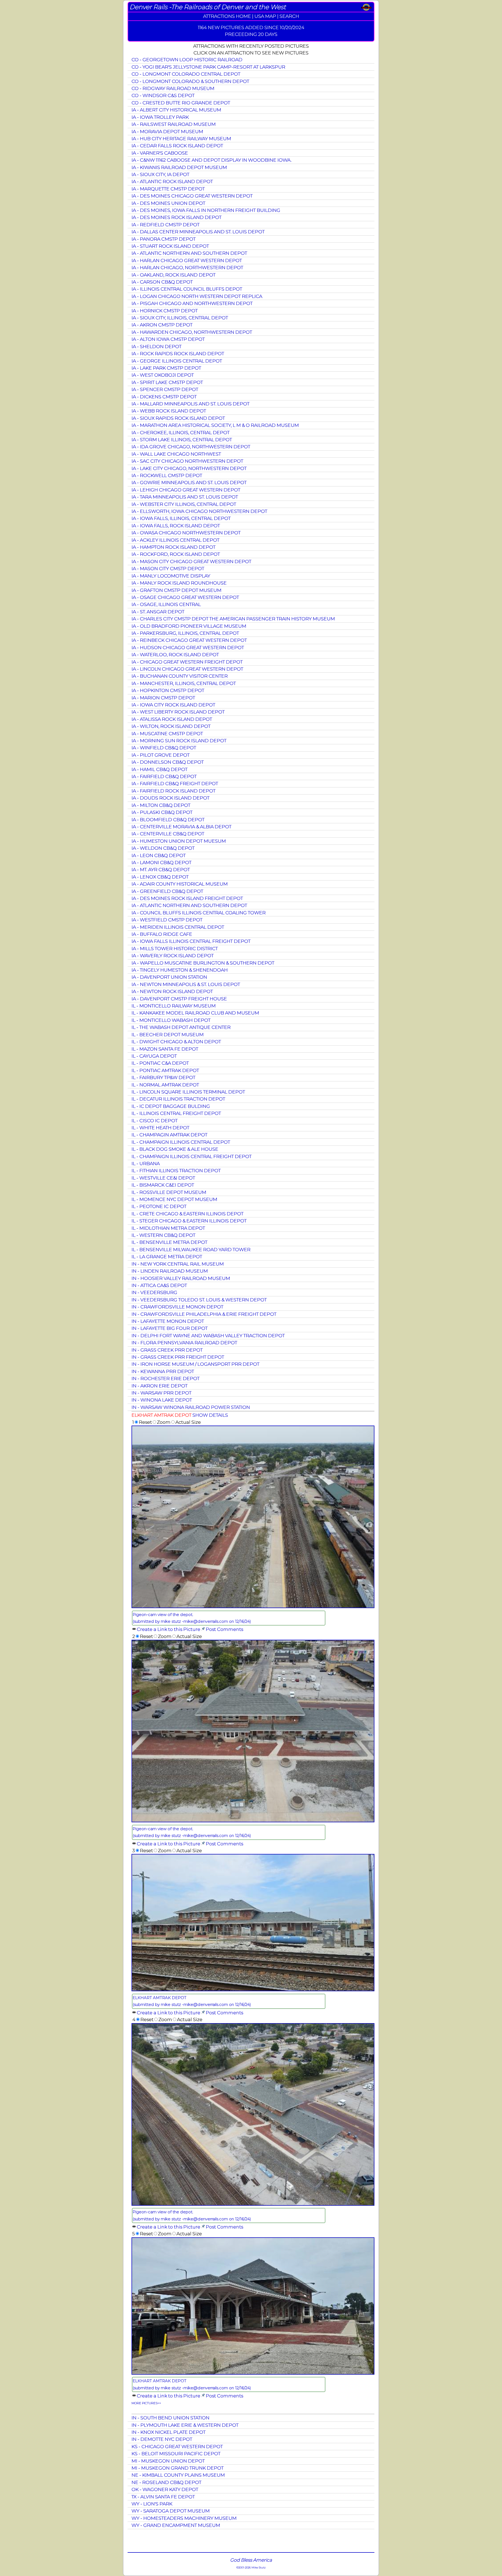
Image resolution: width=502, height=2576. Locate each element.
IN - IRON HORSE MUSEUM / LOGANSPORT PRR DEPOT (195, 1364)
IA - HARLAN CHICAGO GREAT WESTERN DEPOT (187, 260)
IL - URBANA (146, 1163)
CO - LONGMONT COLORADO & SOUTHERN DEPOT (190, 81)
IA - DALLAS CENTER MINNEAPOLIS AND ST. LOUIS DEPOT (198, 232)
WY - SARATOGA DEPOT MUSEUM (171, 2511)
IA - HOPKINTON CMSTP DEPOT (168, 690)
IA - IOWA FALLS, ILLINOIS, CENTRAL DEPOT (181, 518)
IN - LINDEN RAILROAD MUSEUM (170, 1271)
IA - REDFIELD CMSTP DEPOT (166, 225)
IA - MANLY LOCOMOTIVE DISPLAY (171, 576)
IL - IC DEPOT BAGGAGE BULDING (171, 1106)
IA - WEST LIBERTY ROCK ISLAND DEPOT (178, 712)
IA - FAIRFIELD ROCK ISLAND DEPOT (173, 791)
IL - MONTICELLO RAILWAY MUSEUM (174, 1006)
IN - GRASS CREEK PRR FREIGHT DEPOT (178, 1357)
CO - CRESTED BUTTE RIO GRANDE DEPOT (181, 103)
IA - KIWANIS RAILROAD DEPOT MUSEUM (179, 167)
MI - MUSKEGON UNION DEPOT (168, 2461)
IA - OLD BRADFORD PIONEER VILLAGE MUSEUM (189, 626)
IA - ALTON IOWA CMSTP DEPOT (168, 339)
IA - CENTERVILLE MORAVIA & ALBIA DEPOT (181, 827)
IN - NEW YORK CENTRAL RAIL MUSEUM (178, 1264)
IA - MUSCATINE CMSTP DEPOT (167, 733)
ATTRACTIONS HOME (227, 16)
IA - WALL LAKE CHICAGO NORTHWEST (176, 454)
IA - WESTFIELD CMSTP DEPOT (167, 920)
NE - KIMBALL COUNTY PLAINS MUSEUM (178, 2475)
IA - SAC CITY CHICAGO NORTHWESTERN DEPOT (187, 461)
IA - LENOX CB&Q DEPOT (160, 877)
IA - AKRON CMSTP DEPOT (162, 325)
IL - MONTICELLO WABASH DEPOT (171, 1020)
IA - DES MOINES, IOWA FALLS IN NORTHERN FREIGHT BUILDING (206, 210)
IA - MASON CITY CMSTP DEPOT (168, 568)
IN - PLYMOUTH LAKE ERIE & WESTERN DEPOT (185, 2425)
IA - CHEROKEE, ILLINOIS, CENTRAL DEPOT (181, 432)
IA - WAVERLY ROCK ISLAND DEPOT (173, 955)
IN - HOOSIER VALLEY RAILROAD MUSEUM (181, 1278)
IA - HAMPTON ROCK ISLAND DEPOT (173, 547)
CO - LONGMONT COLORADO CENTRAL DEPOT (186, 74)
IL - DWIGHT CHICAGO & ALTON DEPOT (176, 1042)
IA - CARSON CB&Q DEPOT (162, 282)
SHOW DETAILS (210, 1415)
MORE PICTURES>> (146, 2403)
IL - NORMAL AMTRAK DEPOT (165, 1085)
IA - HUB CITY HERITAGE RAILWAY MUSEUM (181, 138)
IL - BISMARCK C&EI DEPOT (163, 1185)
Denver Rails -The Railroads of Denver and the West (208, 7)
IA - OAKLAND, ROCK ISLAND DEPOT (173, 275)
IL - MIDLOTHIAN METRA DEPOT (168, 1228)
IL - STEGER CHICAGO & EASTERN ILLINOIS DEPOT (189, 1221)
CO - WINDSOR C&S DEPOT (163, 95)
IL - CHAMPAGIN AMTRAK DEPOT (169, 1135)
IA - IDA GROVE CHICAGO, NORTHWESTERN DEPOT (191, 447)
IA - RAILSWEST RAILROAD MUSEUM (174, 124)
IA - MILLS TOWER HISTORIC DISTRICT (175, 948)
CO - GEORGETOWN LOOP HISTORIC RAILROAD (187, 59)
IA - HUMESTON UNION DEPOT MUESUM (179, 841)
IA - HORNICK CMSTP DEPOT (165, 311)
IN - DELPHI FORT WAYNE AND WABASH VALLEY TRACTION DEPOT (208, 1335)
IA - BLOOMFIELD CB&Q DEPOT (168, 819)
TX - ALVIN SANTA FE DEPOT (163, 2497)
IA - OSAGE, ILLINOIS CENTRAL (166, 604)
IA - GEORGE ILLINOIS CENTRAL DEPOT (177, 361)
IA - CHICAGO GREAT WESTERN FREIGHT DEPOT (187, 662)
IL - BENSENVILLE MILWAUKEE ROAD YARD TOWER (191, 1249)
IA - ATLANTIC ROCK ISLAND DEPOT (172, 181)
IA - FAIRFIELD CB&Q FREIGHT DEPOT (175, 783)
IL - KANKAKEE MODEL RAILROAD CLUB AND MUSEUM (195, 1013)
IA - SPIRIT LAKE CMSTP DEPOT (167, 382)
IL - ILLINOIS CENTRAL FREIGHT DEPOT (176, 1113)
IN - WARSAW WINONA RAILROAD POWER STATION (191, 1407)
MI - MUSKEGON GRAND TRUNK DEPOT (178, 2468)
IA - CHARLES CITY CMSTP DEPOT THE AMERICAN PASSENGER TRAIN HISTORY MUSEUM (233, 619)
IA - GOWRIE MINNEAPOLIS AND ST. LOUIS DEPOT (189, 482)
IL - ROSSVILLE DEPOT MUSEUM (169, 1192)
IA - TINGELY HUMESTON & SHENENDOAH (180, 970)
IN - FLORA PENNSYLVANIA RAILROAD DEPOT (184, 1343)
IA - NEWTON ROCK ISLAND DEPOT (172, 991)
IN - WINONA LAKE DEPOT (162, 1400)
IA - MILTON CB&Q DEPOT (161, 805)
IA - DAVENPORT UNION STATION (169, 977)
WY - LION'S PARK (152, 2504)
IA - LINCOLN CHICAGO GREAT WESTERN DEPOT (187, 669)
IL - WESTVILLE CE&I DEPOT (163, 1178)
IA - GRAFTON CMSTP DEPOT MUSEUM (176, 590)
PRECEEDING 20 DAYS (251, 34)
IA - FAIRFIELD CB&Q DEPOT (164, 776)
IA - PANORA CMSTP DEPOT (164, 239)
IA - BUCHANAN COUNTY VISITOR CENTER (180, 676)
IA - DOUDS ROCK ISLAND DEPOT (170, 798)
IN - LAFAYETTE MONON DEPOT (168, 1321)
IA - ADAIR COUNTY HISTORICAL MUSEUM (180, 884)
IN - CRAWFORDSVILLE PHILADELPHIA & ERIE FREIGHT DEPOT (204, 1314)
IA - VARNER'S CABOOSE (160, 153)
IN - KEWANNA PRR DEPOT (163, 1371)
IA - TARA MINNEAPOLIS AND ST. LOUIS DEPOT (185, 497)
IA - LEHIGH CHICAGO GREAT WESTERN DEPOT (186, 490)
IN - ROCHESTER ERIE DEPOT (166, 1378)
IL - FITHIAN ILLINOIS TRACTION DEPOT (176, 1170)
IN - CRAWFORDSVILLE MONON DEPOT (177, 1307)
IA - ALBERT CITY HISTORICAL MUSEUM (176, 110)
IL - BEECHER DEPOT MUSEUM (168, 1034)
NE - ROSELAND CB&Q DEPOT (166, 2482)
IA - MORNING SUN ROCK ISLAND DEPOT (179, 741)
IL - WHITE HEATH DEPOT (160, 1128)
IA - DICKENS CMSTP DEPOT (164, 397)
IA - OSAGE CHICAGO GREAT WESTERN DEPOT (185, 597)
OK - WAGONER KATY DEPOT (165, 2489)
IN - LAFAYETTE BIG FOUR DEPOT (170, 1328)
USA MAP (265, 16)
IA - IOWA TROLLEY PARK (160, 117)
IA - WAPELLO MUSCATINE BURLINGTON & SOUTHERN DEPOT (203, 963)
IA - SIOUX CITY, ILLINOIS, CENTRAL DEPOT (180, 318)
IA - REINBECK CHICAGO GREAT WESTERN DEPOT (189, 640)
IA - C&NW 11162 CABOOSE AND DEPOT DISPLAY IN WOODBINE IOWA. (212, 160)
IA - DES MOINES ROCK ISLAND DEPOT (176, 217)
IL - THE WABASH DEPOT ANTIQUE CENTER (181, 1027)
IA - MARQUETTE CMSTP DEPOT (168, 189)
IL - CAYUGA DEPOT (154, 1056)
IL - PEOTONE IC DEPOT (159, 1206)
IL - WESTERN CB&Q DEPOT (163, 1235)
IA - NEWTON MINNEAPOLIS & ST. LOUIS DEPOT (186, 984)
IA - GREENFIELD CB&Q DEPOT (167, 891)
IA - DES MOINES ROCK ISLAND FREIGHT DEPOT (187, 898)
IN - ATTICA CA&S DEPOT (159, 1285)
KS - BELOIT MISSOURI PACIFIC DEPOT (176, 2453)
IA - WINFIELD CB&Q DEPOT (164, 748)
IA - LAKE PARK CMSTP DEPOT (166, 368)
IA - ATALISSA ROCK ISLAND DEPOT (172, 719)
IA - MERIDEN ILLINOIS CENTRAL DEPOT (178, 927)
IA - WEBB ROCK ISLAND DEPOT (169, 411)
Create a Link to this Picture (169, 1629)
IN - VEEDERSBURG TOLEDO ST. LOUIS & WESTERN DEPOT (199, 1300)
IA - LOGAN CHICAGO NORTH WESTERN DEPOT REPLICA (197, 296)
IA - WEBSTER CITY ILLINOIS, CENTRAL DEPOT (184, 504)
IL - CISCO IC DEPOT (155, 1120)
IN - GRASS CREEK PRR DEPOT (167, 1350)
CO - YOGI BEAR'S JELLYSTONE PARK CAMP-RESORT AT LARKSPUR (208, 67)
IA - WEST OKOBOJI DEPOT (163, 375)
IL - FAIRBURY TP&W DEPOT (163, 1077)
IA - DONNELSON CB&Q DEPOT (168, 762)
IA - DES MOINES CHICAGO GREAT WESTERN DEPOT (192, 196)
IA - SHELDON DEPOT (156, 346)
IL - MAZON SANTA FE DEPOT (165, 1049)
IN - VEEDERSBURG (154, 1292)
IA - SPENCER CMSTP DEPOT (165, 389)
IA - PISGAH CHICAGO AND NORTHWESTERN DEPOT (192, 303)
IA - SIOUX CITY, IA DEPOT (160, 174)
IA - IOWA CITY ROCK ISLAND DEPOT (173, 705)
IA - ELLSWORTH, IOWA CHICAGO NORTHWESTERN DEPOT (199, 511)
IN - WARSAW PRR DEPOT (161, 1393)
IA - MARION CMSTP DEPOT (163, 698)
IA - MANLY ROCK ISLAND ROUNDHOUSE (179, 583)
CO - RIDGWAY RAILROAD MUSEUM (173, 88)
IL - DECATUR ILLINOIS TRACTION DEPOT (178, 1099)
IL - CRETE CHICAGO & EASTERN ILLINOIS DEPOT (187, 1214)
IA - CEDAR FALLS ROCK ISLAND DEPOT (177, 146)
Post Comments (224, 1629)
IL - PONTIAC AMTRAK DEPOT (165, 1070)
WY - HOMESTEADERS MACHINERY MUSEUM (184, 2518)
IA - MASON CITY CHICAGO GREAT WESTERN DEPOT (191, 561)
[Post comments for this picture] (203, 1629)
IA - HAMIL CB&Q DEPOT (159, 769)
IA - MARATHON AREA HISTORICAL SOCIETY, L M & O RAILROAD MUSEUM (215, 425)
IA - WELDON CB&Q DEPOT (163, 848)
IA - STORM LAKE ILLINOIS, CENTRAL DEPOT (182, 439)
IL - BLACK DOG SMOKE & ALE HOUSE (175, 1149)
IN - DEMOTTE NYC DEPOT (162, 2439)
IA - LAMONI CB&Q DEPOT (161, 862)
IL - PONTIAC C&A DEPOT (160, 1063)
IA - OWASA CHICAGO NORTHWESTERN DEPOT (186, 533)
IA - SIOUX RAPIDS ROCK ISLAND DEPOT (178, 418)
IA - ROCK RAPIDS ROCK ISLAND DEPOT (178, 353)
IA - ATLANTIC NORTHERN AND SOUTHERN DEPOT (189, 253)
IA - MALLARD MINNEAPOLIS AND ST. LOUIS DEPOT (190, 404)
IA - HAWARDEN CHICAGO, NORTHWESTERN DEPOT (192, 332)
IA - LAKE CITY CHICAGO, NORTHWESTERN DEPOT (189, 468)
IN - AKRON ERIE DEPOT (159, 1386)
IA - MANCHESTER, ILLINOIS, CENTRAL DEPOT (184, 683)
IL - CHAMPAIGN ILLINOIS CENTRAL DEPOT (181, 1142)
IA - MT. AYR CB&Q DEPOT (161, 869)
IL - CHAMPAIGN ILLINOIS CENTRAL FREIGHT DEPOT (192, 1156)
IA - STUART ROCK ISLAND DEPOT (170, 246)
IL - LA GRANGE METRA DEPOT (167, 1256)
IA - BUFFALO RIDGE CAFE (162, 934)
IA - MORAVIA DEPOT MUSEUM (167, 131)
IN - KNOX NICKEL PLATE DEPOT (169, 2432)
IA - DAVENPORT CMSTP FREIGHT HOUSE (179, 999)
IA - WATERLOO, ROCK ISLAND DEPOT (175, 654)
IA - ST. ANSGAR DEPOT (158, 612)
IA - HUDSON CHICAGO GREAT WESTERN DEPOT (188, 647)
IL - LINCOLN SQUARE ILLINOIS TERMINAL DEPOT (188, 1092)
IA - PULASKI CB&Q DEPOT (162, 812)
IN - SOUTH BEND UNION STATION (170, 2418)
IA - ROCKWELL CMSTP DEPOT (167, 475)
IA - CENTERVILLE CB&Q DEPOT (168, 834)
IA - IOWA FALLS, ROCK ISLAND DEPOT (176, 526)
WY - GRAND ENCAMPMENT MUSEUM (176, 2525)
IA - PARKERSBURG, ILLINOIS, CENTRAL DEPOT (185, 633)
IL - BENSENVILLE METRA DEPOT (169, 1242)
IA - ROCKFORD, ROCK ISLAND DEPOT (176, 554)
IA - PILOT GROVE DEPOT (161, 755)
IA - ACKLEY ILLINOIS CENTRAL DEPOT (175, 540)
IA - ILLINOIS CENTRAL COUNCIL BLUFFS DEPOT (187, 289)
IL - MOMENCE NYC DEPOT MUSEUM (174, 1199)
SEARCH (289, 16)
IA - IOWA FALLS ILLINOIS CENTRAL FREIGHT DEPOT (191, 941)
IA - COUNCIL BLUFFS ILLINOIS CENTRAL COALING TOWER (199, 913)
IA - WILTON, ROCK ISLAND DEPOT (171, 726)
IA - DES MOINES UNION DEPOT (168, 203)
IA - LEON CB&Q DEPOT (159, 855)
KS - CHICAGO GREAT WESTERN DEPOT (177, 2446)
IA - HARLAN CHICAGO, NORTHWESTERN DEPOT (187, 267)
